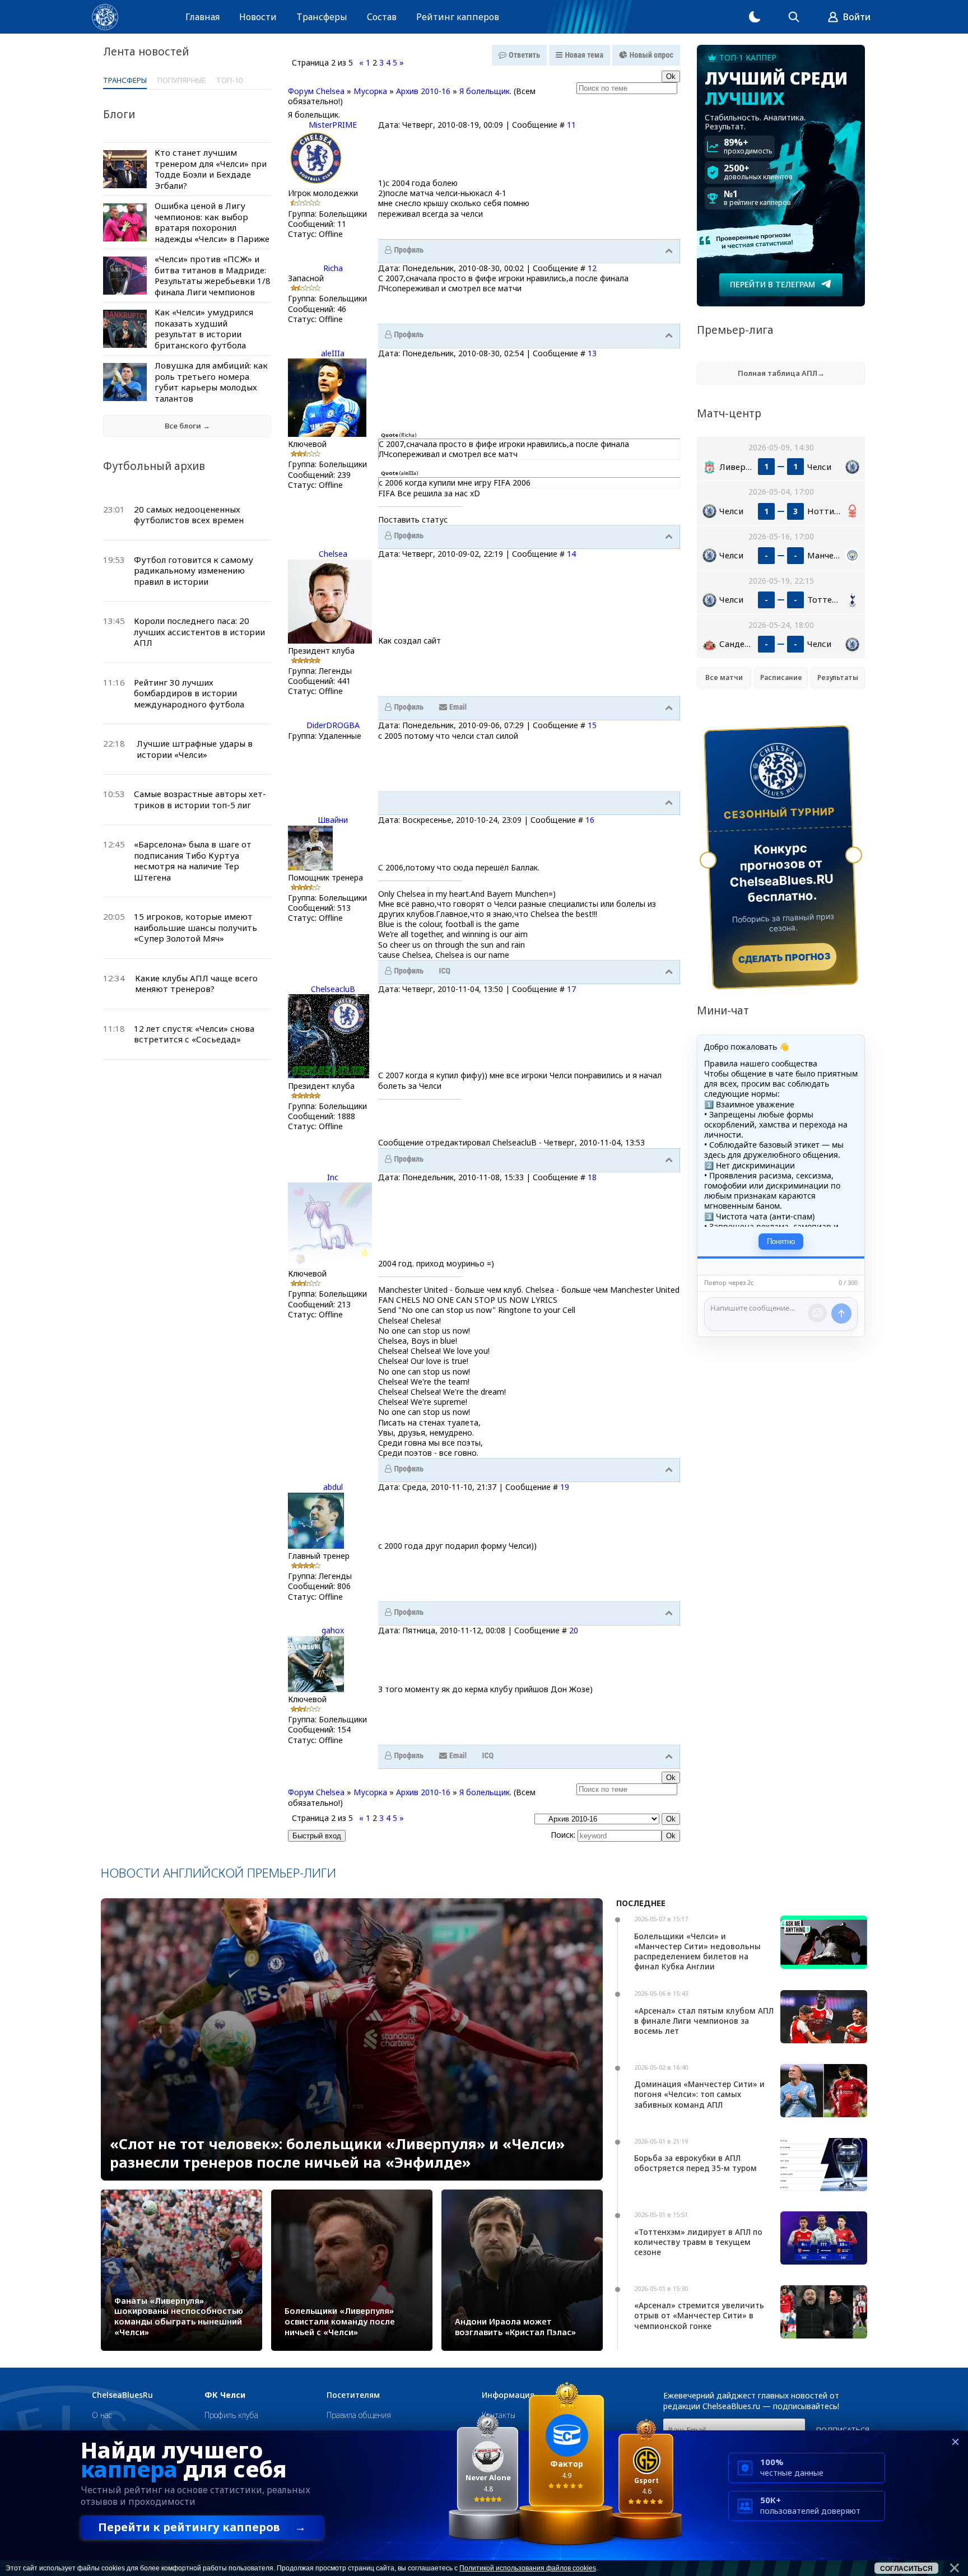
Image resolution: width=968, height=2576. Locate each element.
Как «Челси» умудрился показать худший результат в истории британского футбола (204, 329)
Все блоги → (187, 426)
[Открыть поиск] (794, 17)
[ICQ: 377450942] (488, 1756)
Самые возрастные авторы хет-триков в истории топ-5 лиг (200, 799)
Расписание (781, 677)
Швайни (333, 820)
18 (592, 1177)
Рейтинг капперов (458, 17)
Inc (333, 1177)
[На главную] (105, 17)
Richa (333, 268)
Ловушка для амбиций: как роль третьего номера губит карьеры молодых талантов (211, 382)
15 (592, 725)
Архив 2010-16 (423, 91)
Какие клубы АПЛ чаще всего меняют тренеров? (196, 984)
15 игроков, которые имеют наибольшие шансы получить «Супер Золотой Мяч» (196, 927)
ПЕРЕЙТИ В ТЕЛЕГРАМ (772, 284)
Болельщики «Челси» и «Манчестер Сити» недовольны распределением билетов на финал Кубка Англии (697, 1951)
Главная (203, 17)
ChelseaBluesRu (122, 2395)
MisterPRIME (333, 125)
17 (571, 989)
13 (592, 353)
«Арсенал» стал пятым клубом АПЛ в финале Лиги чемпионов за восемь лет (704, 2021)
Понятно (781, 1242)
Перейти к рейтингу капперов (202, 2527)
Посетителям (353, 2395)
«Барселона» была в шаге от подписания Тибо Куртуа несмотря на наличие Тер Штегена (193, 861)
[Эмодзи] (817, 1313)
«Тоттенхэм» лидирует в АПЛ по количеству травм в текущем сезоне (698, 2242)
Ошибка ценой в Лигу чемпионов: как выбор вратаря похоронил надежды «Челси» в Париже (212, 222)
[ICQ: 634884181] (445, 971)
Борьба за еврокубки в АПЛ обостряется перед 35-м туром (695, 2163)
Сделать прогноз (785, 958)
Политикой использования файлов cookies (528, 2568)
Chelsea (333, 554)
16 (590, 820)
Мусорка (370, 91)
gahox (333, 1630)
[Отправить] (841, 1313)
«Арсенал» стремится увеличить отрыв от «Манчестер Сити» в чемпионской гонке (699, 2315)
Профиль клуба (231, 2415)
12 (592, 268)
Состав (382, 17)
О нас (102, 2415)
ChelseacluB (333, 989)
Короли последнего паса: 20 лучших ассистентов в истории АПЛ (199, 632)
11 (571, 125)
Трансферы (322, 17)
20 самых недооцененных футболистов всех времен (189, 515)
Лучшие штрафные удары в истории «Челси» (195, 749)
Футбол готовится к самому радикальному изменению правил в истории (194, 570)
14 (571, 554)
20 (574, 1630)
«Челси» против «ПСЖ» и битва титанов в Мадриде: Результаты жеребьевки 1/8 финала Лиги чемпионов (213, 275)
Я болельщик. (485, 91)
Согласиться (906, 2569)
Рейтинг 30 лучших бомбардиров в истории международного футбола (189, 693)
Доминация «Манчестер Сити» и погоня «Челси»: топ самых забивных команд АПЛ (699, 2094)
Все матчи (724, 677)
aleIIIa (333, 353)
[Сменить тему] (755, 17)
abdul (333, 1487)
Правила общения (359, 2415)
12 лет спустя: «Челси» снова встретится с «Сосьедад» (194, 1034)
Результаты (838, 677)
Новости (258, 17)
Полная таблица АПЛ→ (781, 373)
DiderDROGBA (333, 725)
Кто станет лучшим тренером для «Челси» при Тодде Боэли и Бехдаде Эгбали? (211, 169)
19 (565, 1487)
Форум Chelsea (316, 91)
